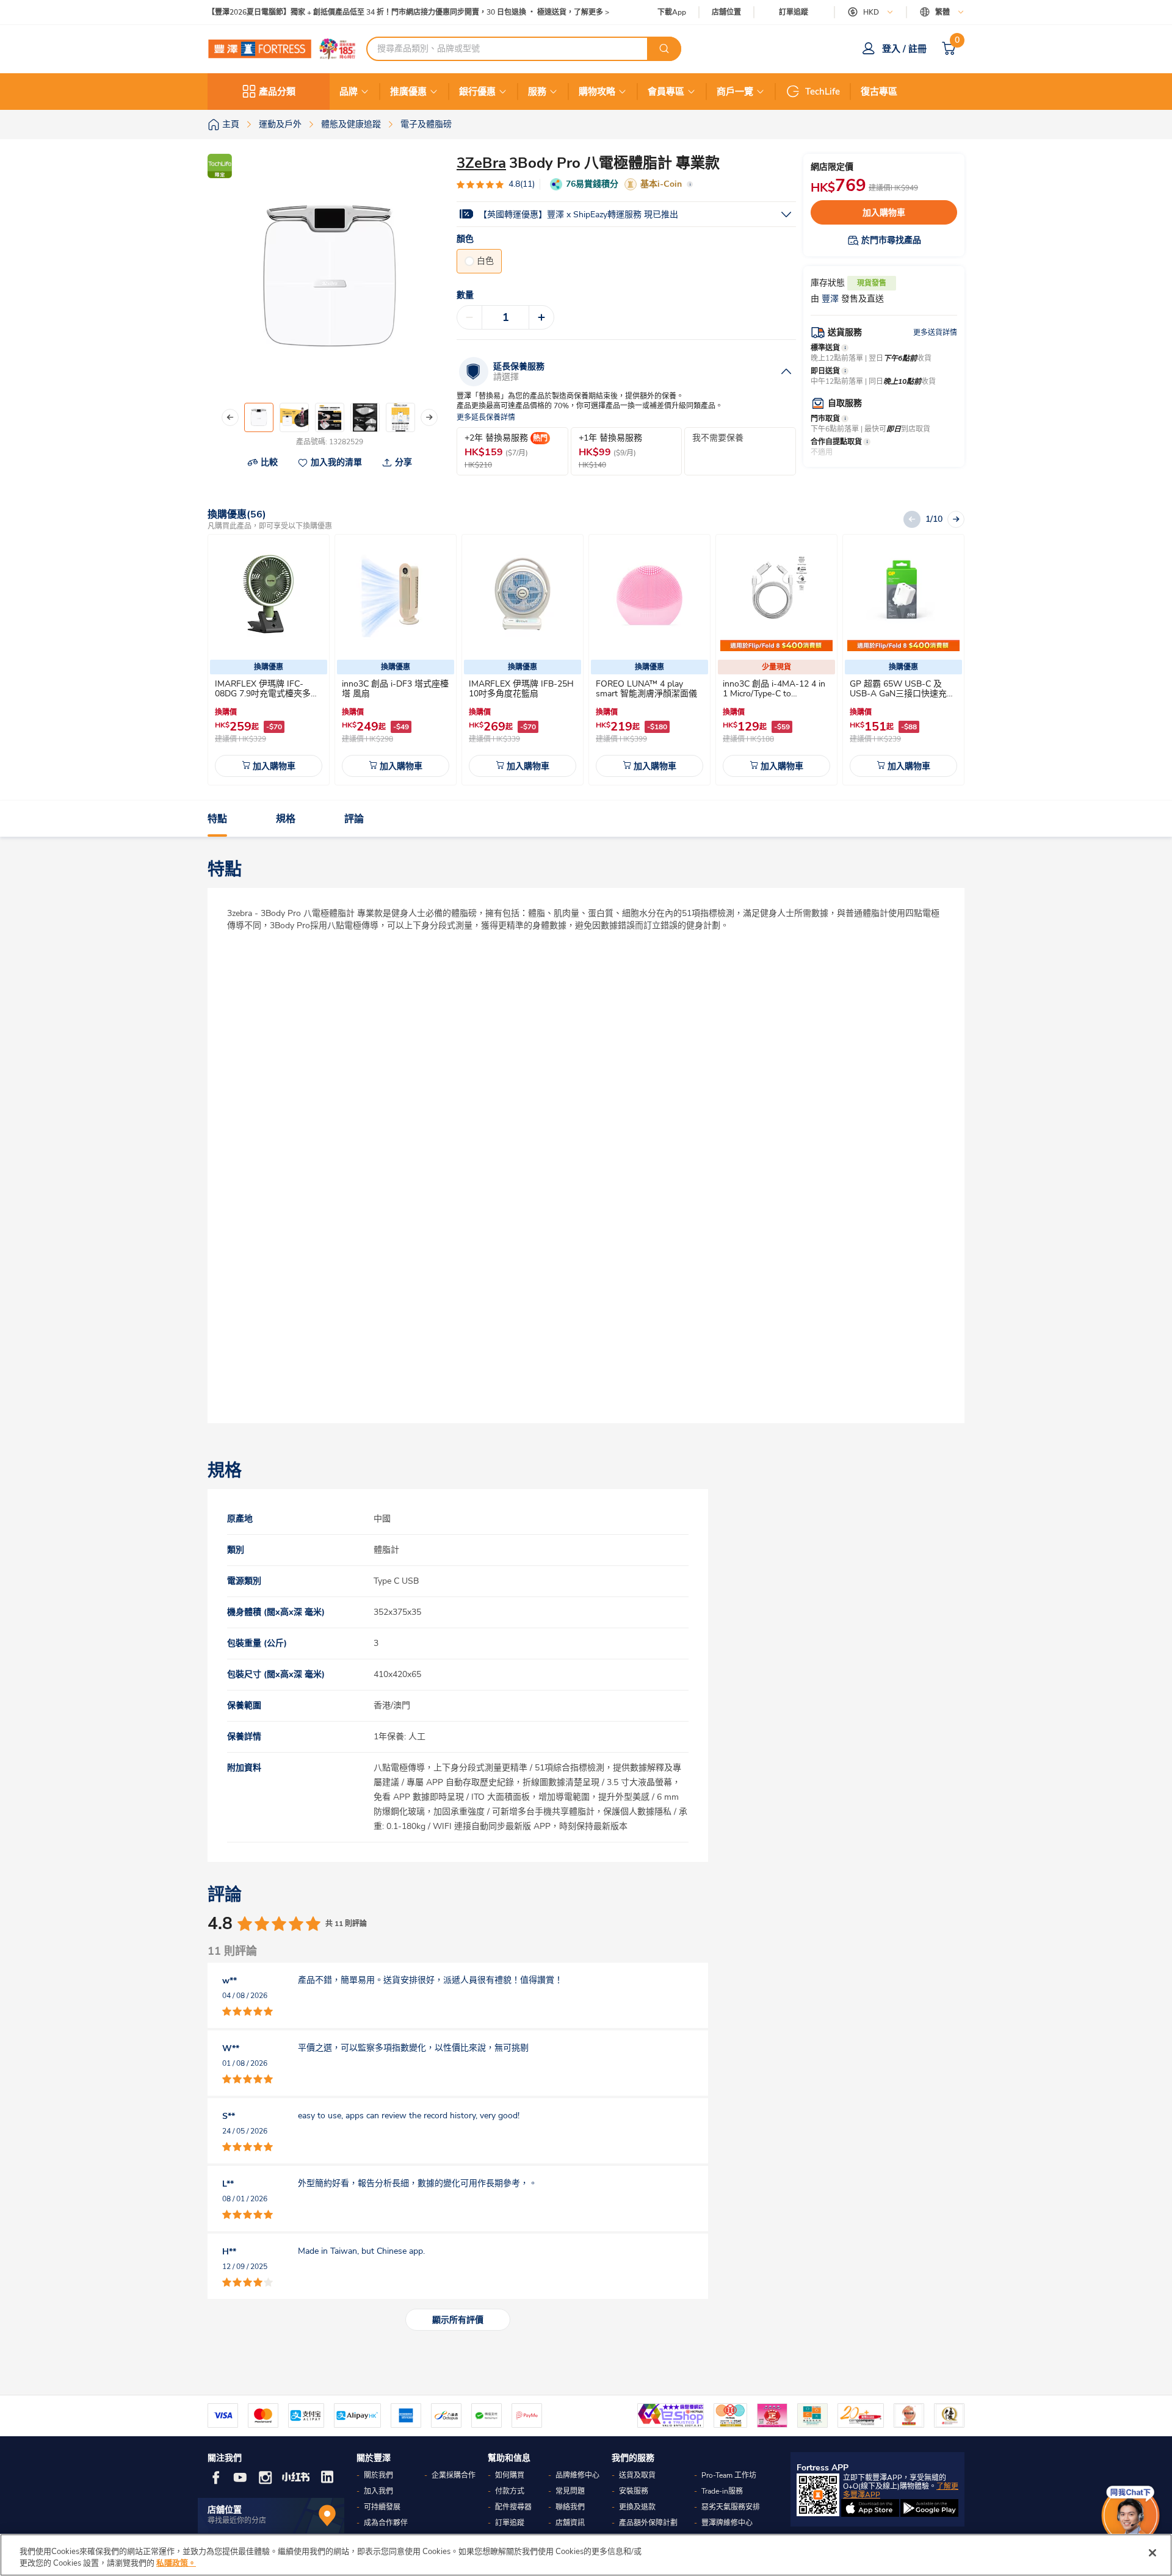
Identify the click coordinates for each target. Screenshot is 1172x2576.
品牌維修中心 (577, 2475)
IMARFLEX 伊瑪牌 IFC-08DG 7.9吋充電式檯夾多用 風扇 (267, 694)
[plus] (541, 317)
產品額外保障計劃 (648, 2523)
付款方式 (510, 2491)
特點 (217, 819)
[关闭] (1152, 2553)
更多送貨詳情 (935, 333)
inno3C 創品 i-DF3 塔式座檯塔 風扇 (395, 689)
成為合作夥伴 (386, 2523)
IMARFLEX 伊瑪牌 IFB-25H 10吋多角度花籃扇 (521, 689)
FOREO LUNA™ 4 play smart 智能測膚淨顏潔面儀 (646, 689)
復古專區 (879, 92)
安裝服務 (634, 2491)
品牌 (349, 92)
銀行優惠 (477, 92)
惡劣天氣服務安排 (731, 2507)
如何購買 (510, 2475)
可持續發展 (382, 2507)
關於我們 (378, 2475)
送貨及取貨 (637, 2475)
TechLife (823, 92)
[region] (586, 2555)
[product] (269, 595)
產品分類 (277, 92)
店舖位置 (726, 13)
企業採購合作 (454, 2475)
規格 (286, 819)
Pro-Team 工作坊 (729, 2475)
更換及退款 (637, 2507)
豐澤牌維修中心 (727, 2523)
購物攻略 (597, 92)
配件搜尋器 (513, 2507)
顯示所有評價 (458, 2320)
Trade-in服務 (722, 2491)
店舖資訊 (570, 2523)
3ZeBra (481, 163)
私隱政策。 (176, 2563)
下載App (672, 12)
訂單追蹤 (794, 12)
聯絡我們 (570, 2507)
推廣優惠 (408, 92)
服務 (537, 92)
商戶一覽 (735, 92)
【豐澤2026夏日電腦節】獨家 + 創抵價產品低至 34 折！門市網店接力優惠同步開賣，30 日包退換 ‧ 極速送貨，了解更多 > (408, 13)
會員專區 (666, 92)
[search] (664, 49)
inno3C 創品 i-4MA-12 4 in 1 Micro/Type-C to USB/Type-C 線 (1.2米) (774, 694)
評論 (354, 819)
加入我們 (378, 2491)
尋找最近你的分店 (237, 2520)
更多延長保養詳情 (486, 418)
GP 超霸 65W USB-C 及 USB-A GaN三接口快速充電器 (903, 694)
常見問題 (570, 2491)
